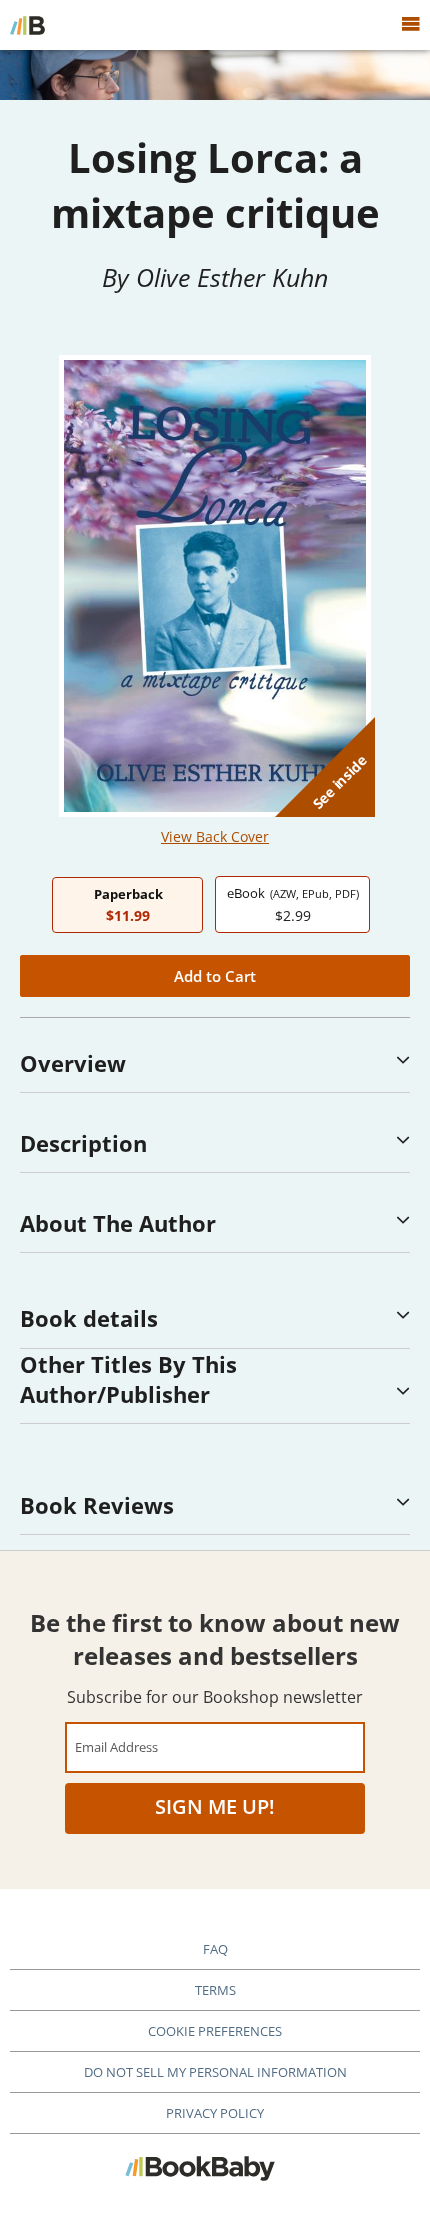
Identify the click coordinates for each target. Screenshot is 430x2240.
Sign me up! (215, 1806)
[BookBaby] (27, 25)
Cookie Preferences (215, 2031)
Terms (215, 1990)
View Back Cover (215, 836)
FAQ (215, 1949)
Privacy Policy (215, 2113)
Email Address (116, 1746)
